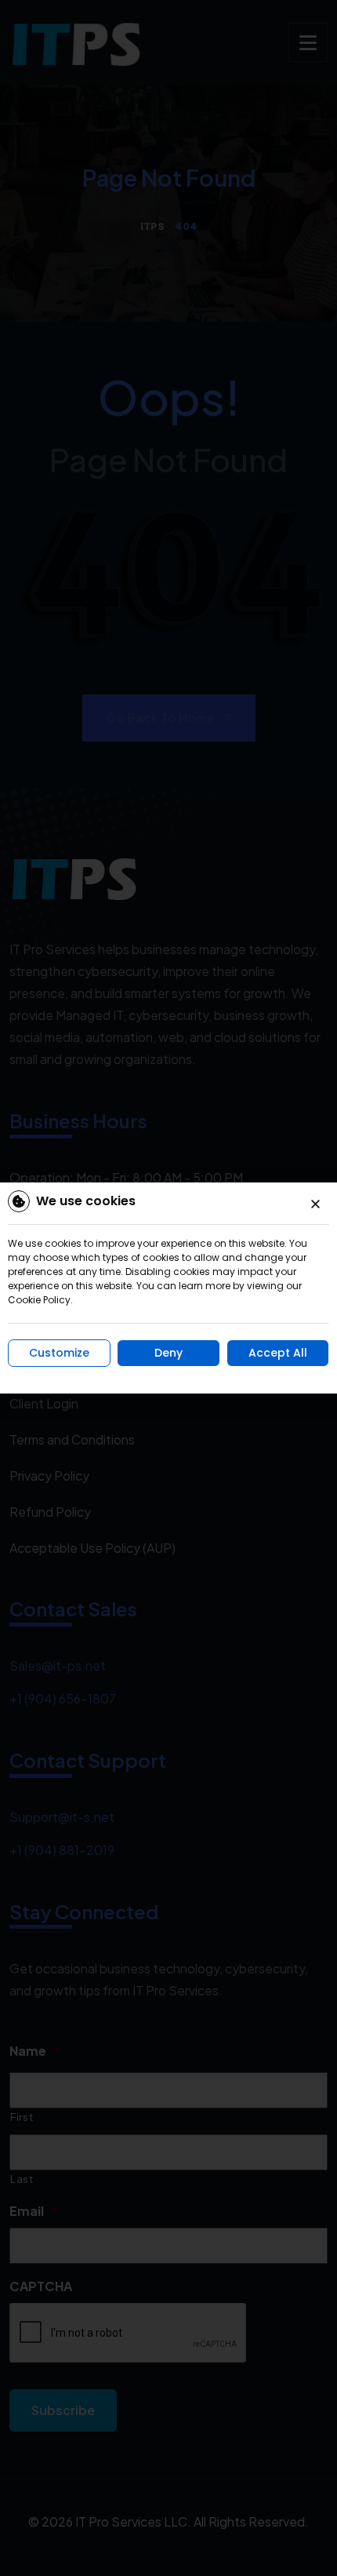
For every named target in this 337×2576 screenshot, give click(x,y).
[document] (168, 1288)
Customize (59, 1353)
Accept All (278, 1353)
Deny (168, 1353)
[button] (315, 1204)
